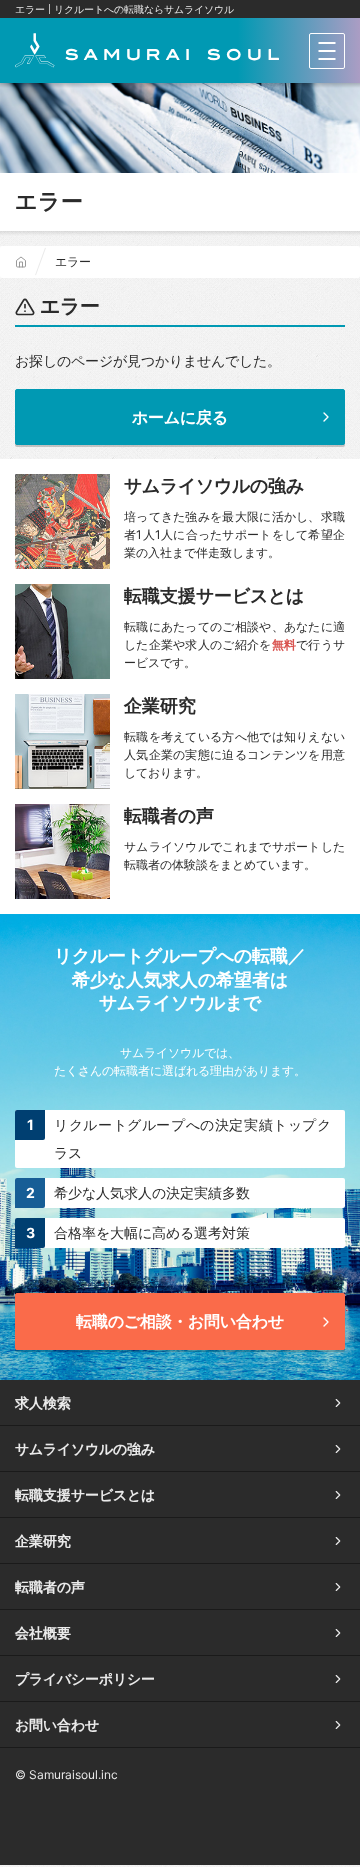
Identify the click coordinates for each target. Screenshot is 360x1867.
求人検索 (43, 1402)
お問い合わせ (57, 1724)
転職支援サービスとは (85, 1494)
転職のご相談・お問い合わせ (180, 1321)
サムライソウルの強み (85, 1448)
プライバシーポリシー (85, 1678)
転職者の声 (50, 1586)
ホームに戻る (180, 417)
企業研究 (43, 1540)
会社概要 (43, 1632)
